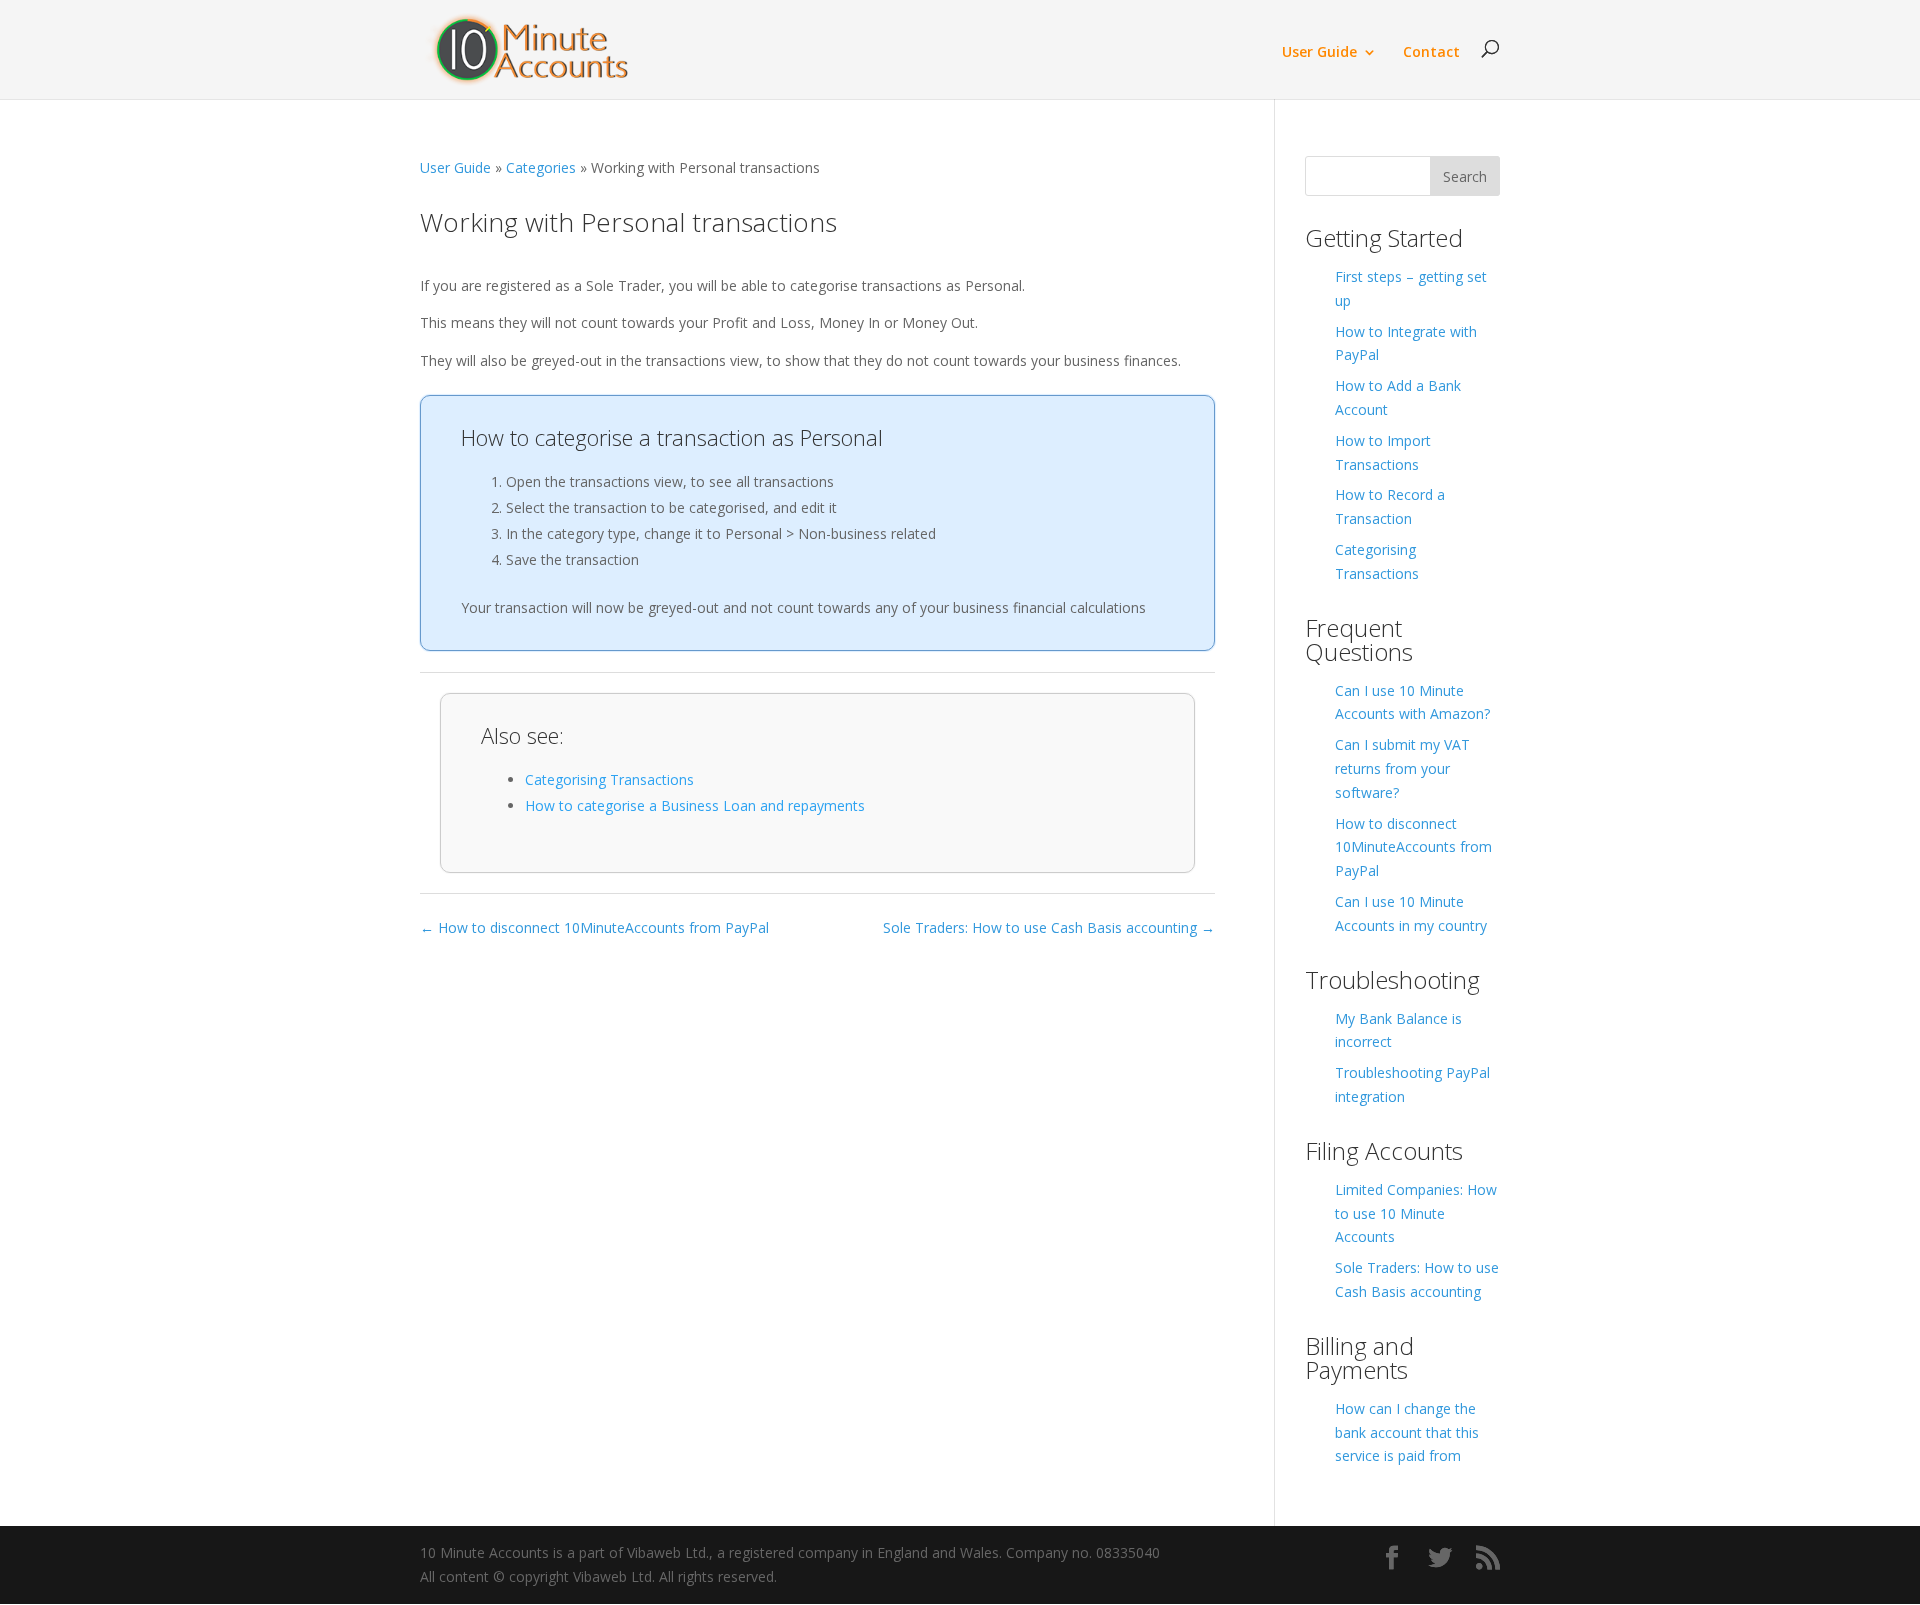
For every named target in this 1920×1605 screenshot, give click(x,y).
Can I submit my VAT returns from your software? (1402, 768)
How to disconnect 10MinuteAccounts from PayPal (1413, 847)
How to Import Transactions (1383, 452)
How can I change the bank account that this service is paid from (1407, 1432)
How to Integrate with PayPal (1406, 343)
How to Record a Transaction (1390, 506)
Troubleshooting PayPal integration (1412, 1084)
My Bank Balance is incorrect (1398, 1030)
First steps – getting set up (1411, 288)
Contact (1431, 53)
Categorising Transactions (609, 779)
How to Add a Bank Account (1398, 397)
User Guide (1319, 53)
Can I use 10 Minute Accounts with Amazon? (1412, 702)
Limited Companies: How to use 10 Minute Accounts (1416, 1213)
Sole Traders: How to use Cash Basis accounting (1417, 1279)
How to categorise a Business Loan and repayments (695, 805)
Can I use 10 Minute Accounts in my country (1411, 913)
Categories (541, 167)
